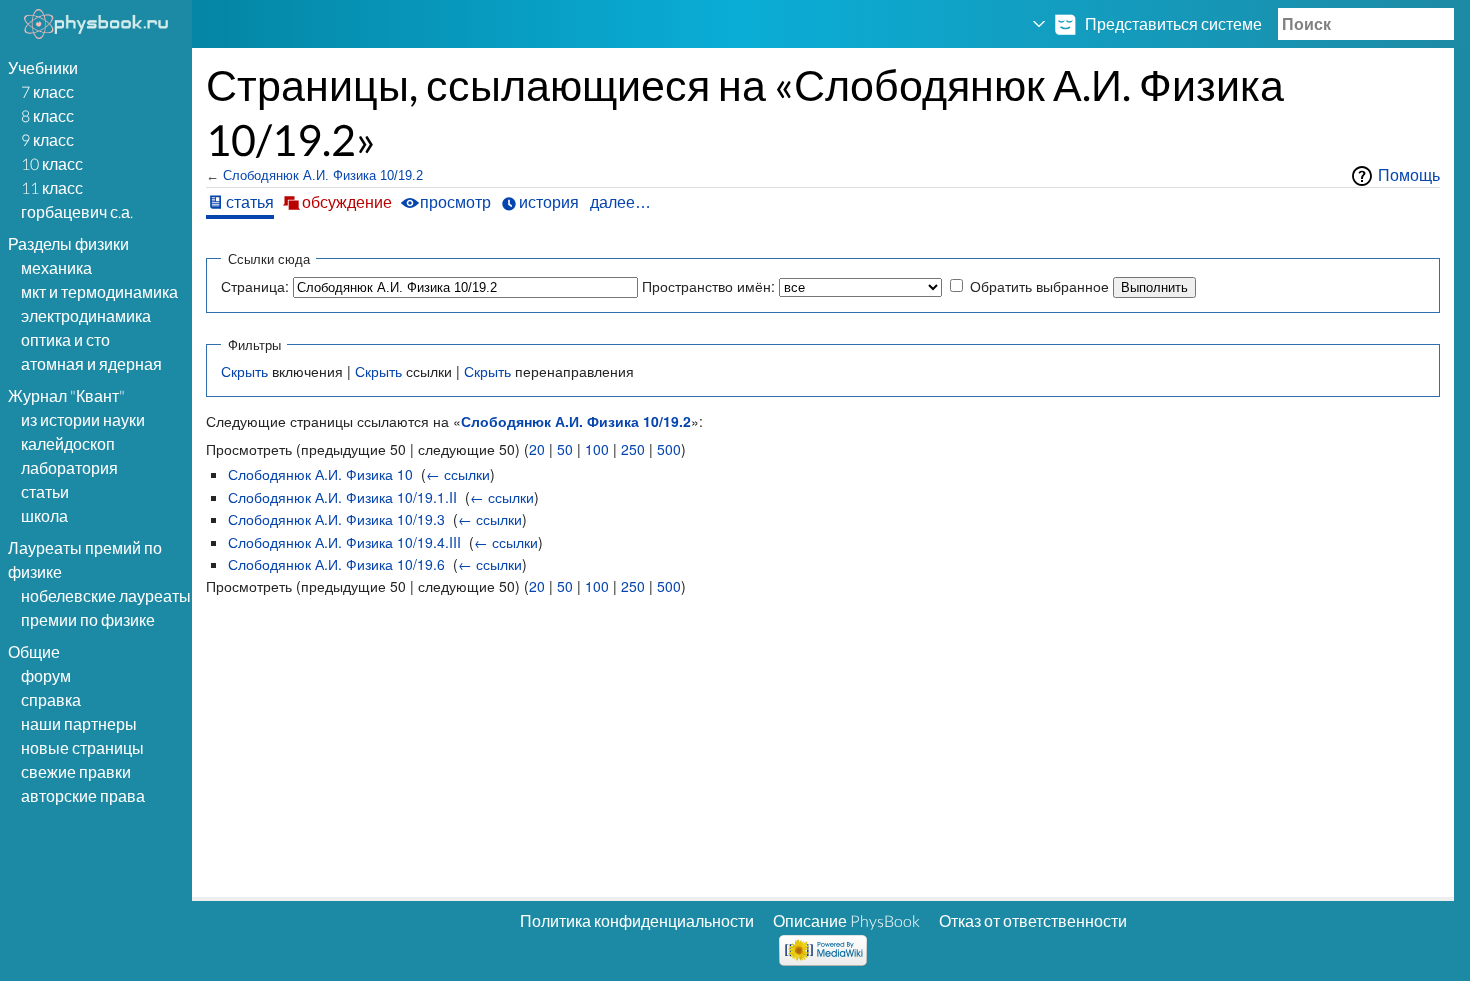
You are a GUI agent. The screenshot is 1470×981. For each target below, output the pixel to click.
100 (597, 449)
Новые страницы (82, 747)
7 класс (47, 91)
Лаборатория (69, 467)
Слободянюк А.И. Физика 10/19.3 (336, 519)
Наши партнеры (79, 723)
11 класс (52, 187)
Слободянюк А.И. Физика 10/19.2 (323, 175)
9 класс (47, 139)
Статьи (45, 491)
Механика (56, 267)
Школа (44, 515)
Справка (51, 699)
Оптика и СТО (65, 339)
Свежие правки (76, 771)
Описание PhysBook (846, 920)
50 (565, 449)
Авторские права (83, 795)
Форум (46, 675)
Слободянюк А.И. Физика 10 (320, 474)
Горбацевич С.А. (77, 211)
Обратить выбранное (1039, 286)
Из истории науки (83, 419)
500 (669, 449)
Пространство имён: (708, 286)
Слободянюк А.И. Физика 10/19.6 (336, 564)
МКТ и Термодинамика (99, 291)
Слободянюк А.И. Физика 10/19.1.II (342, 497)
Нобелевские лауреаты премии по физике (106, 607)
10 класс (52, 163)
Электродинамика (86, 315)
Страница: (255, 286)
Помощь (1409, 175)
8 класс (47, 115)
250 (633, 449)
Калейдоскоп (68, 443)
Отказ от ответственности (1033, 920)
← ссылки (458, 474)
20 (537, 449)
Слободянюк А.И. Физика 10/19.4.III (344, 542)
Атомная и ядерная (91, 363)
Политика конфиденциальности (637, 920)
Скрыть (244, 371)
